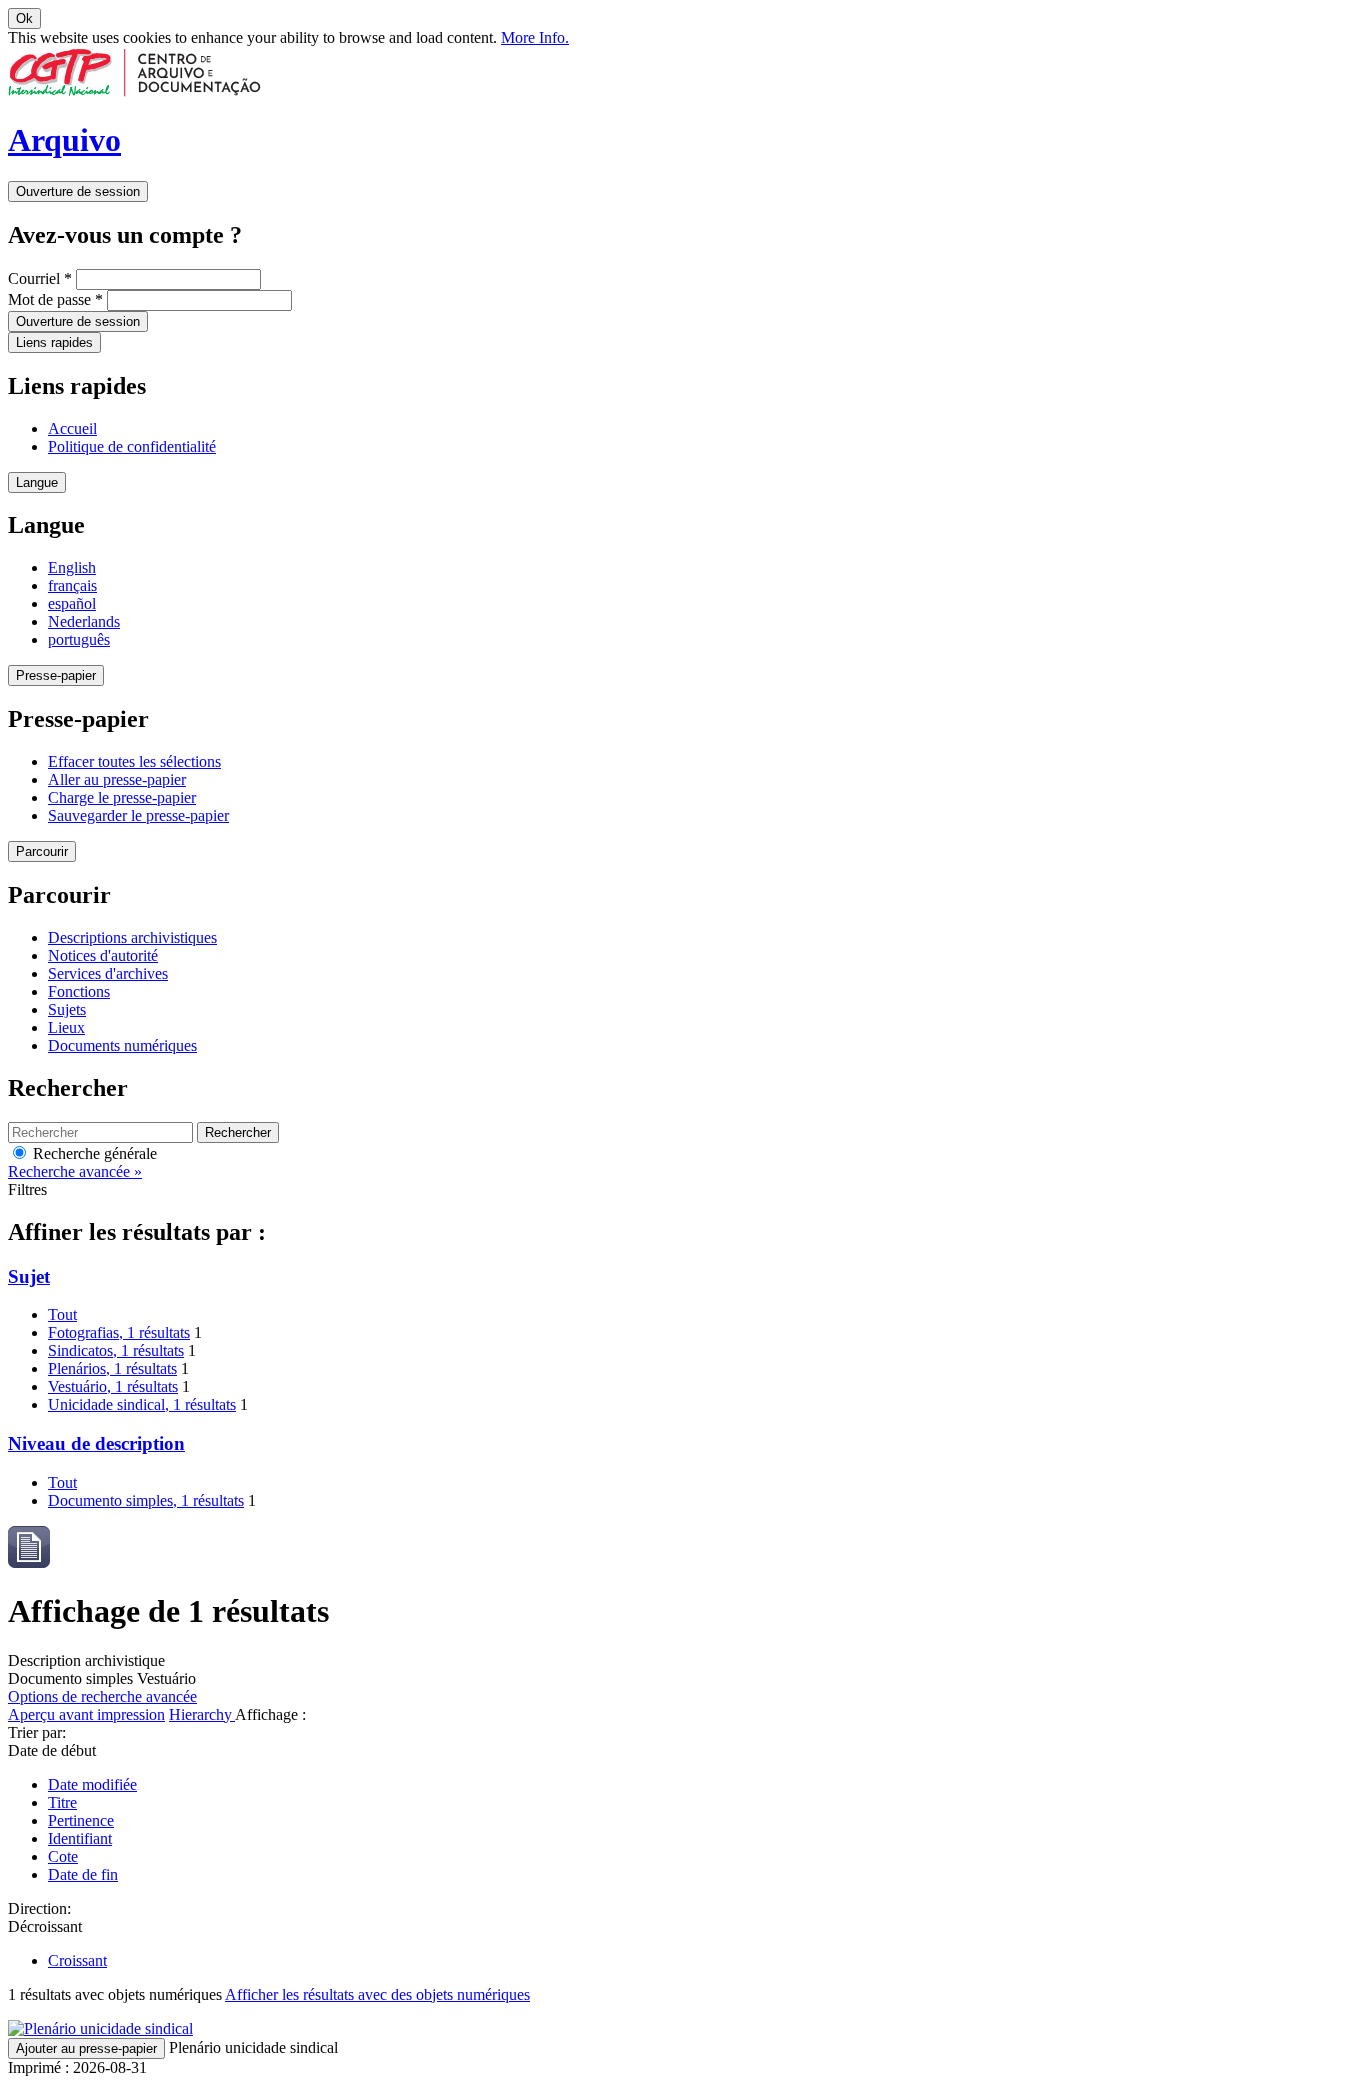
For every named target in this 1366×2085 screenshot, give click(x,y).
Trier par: (37, 1732)
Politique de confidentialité (132, 446)
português (79, 639)
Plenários (112, 1368)
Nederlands (84, 621)
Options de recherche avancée (102, 1696)
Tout (62, 1314)
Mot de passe (55, 299)
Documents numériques (122, 1045)
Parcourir (42, 851)
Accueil (72, 428)
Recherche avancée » (75, 1171)
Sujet (29, 1276)
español (72, 603)
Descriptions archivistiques (132, 937)
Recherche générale (93, 1153)
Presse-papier (56, 675)
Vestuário (113, 1386)
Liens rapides (54, 342)
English (72, 567)
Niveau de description (96, 1443)
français (72, 585)
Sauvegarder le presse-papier (138, 815)
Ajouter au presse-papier (86, 2048)
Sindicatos (116, 1350)
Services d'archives (108, 973)
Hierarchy (202, 1714)
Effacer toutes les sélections (134, 761)
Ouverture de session (78, 191)
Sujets (67, 1009)
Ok (24, 18)
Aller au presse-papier (117, 779)
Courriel (40, 278)
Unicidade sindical (142, 1404)
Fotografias (119, 1332)
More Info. (535, 37)
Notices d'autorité (103, 955)
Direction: (39, 1908)
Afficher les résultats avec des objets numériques (377, 1994)
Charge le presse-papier (122, 797)
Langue (37, 482)
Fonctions (79, 991)
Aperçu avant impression (86, 1714)
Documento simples (146, 1500)
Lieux (66, 1027)
